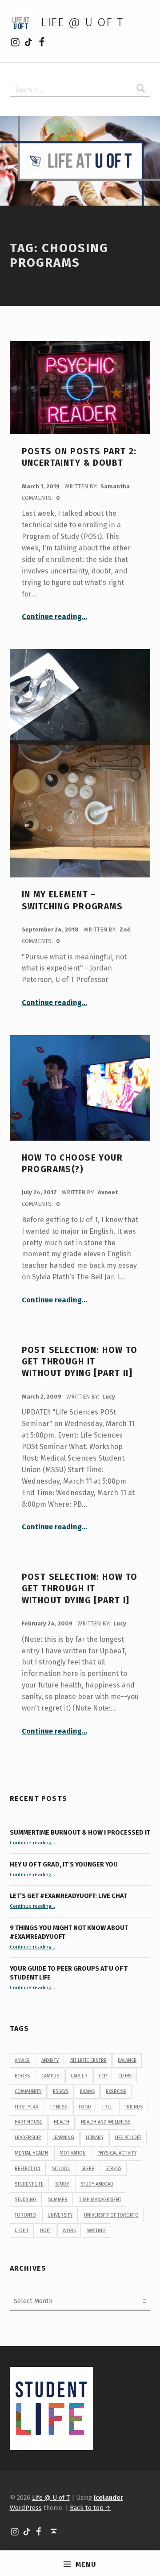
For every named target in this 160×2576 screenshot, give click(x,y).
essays (61, 2091)
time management (100, 2200)
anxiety (50, 2060)
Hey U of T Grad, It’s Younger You (64, 1864)
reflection (28, 2169)
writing (96, 2231)
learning (63, 2138)
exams (87, 2091)
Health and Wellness (106, 2122)
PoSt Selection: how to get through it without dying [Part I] (80, 1589)
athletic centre (88, 2060)
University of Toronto (111, 2215)
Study (62, 2184)
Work (69, 2231)
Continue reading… (54, 617)
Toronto (25, 2215)
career (79, 2076)
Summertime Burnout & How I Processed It (80, 1832)
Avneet (108, 1192)
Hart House (28, 2122)
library (95, 2138)
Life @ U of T (82, 22)
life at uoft (128, 2138)
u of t (22, 2231)
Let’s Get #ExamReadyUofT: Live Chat (68, 1896)
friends (134, 2107)
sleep (88, 2169)
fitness (59, 2107)
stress (113, 2169)
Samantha (115, 486)
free (108, 2107)
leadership (28, 2138)
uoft (46, 2231)
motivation (73, 2153)
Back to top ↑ (90, 2508)
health (62, 2122)
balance (127, 2060)
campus (50, 2076)
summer (58, 2200)
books (22, 2076)
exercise (116, 2091)
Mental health (31, 2153)
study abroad (97, 2184)
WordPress (26, 2508)
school (61, 2169)
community (28, 2091)
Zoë (125, 929)
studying (26, 2200)
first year (27, 2107)
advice (22, 2060)
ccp (103, 2076)
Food (85, 2107)
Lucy (109, 1397)
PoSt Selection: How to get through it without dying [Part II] (80, 1362)
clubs (125, 2076)
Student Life (29, 2184)
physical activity (117, 2153)
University (60, 2215)
